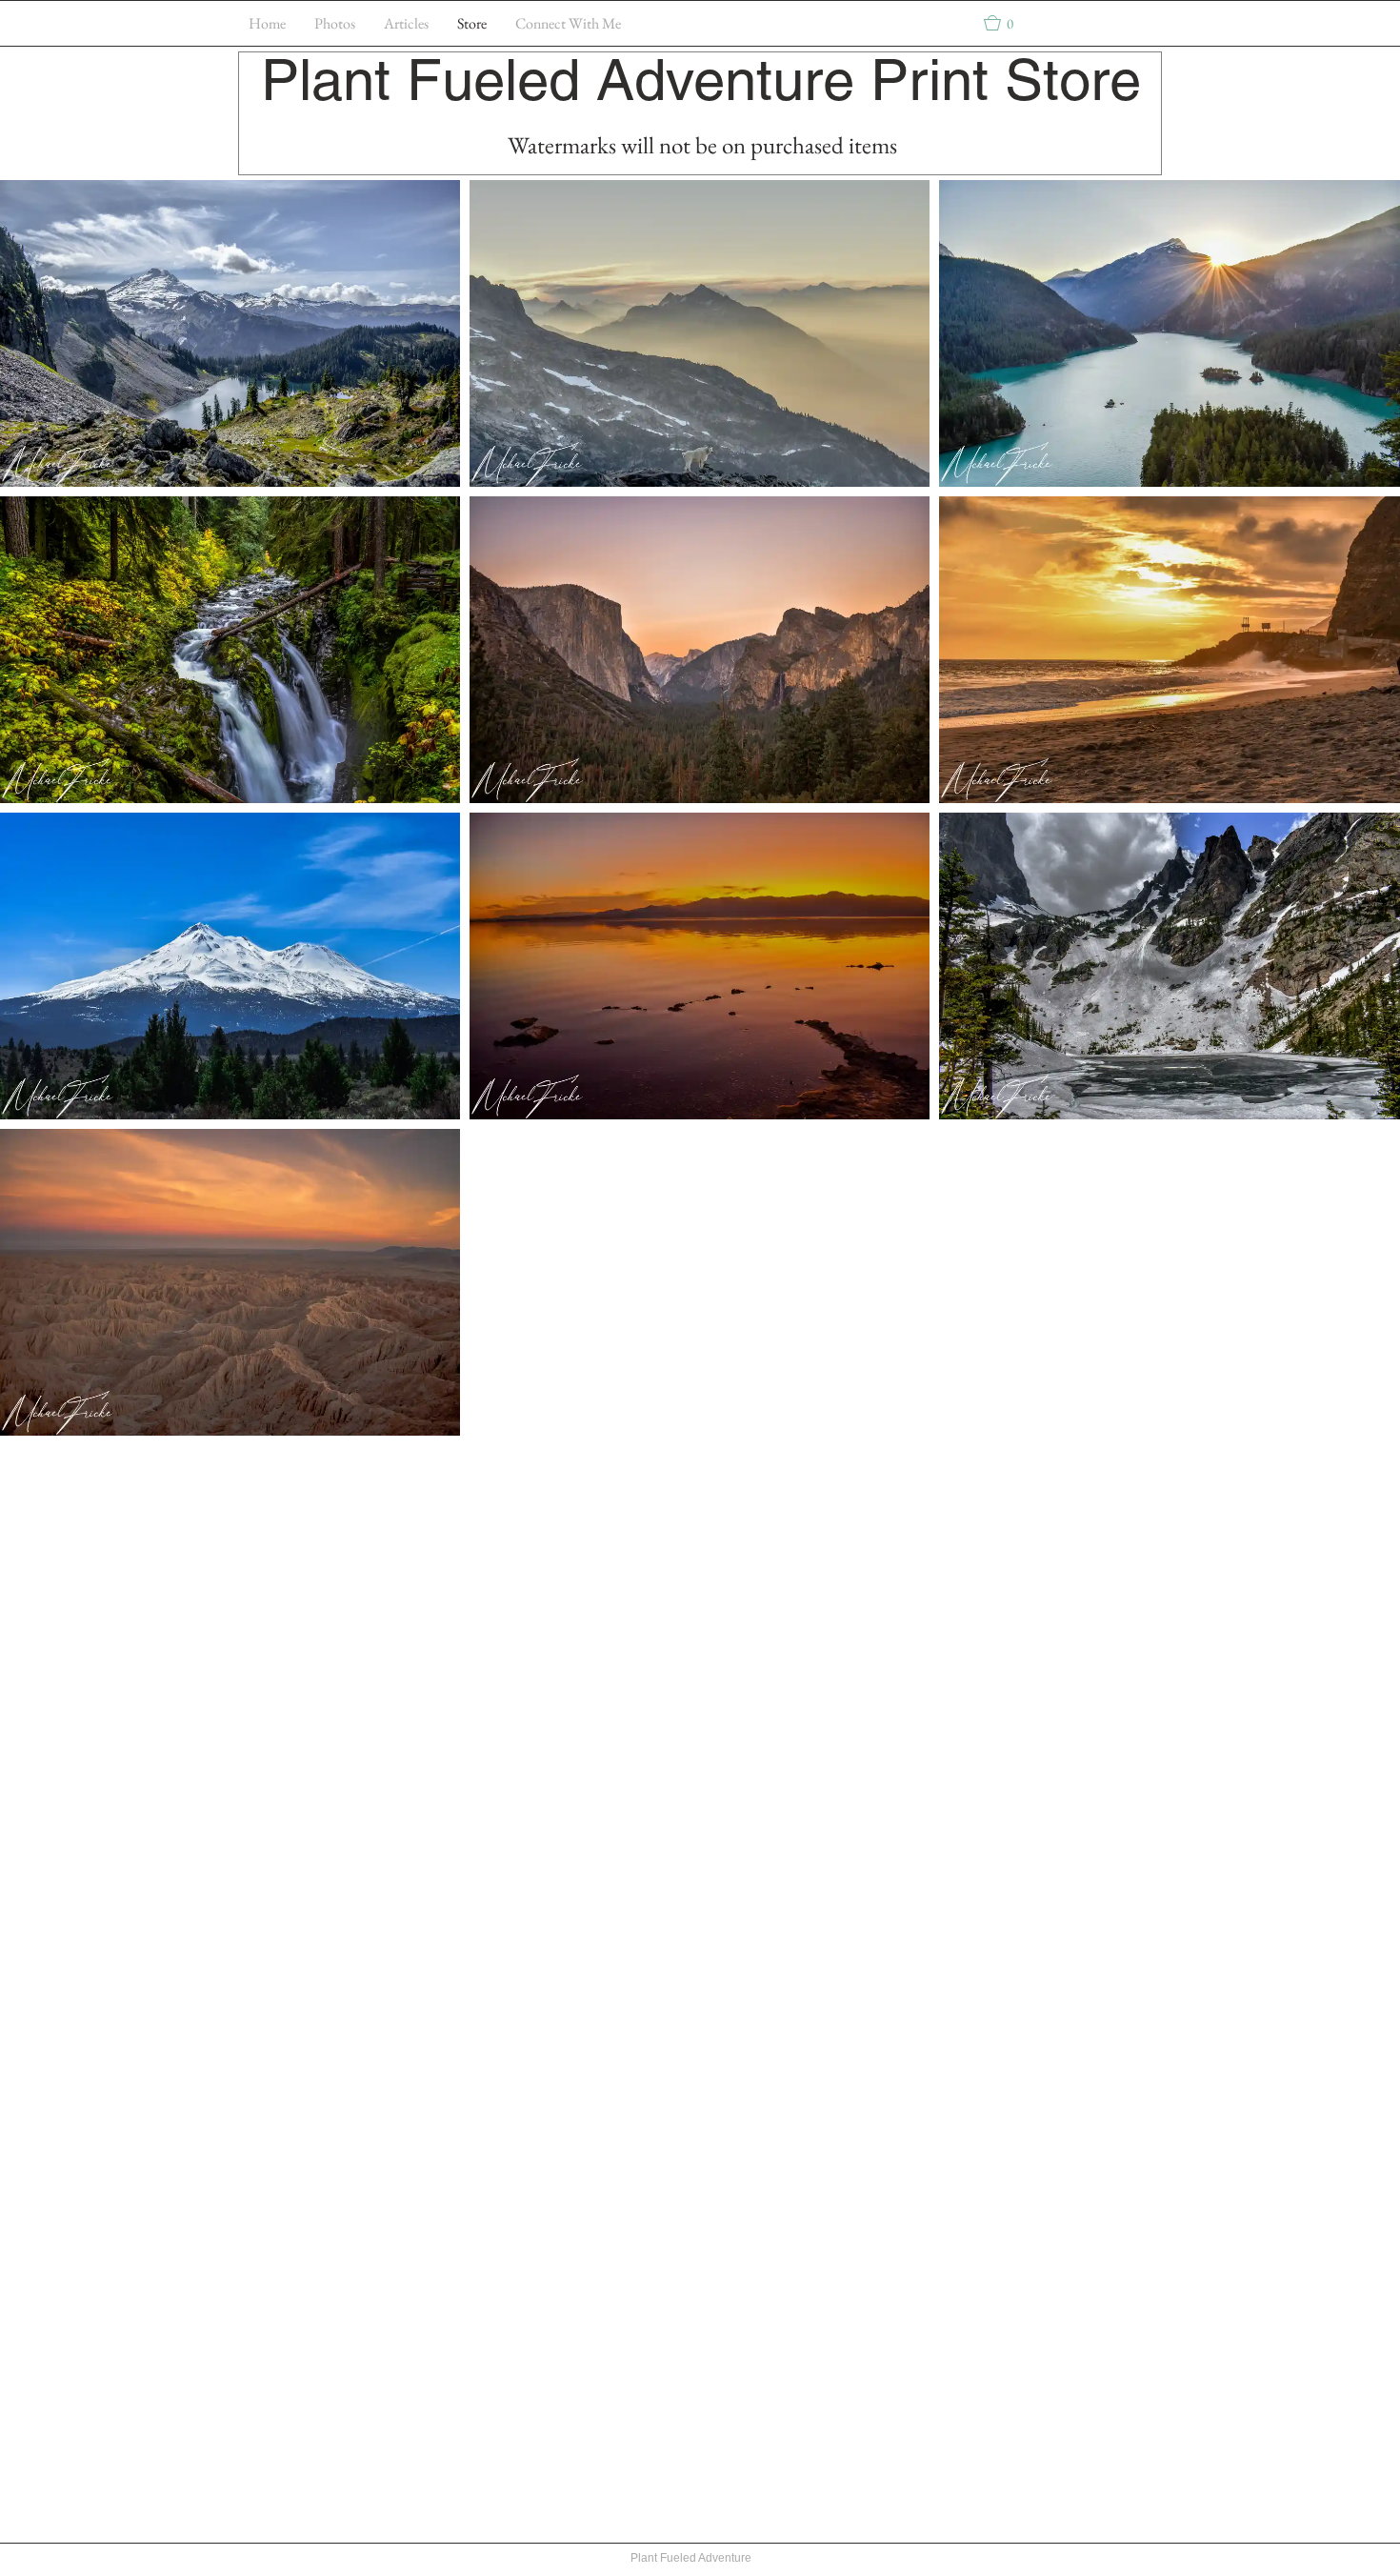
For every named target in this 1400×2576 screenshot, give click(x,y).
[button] (1008, 23)
